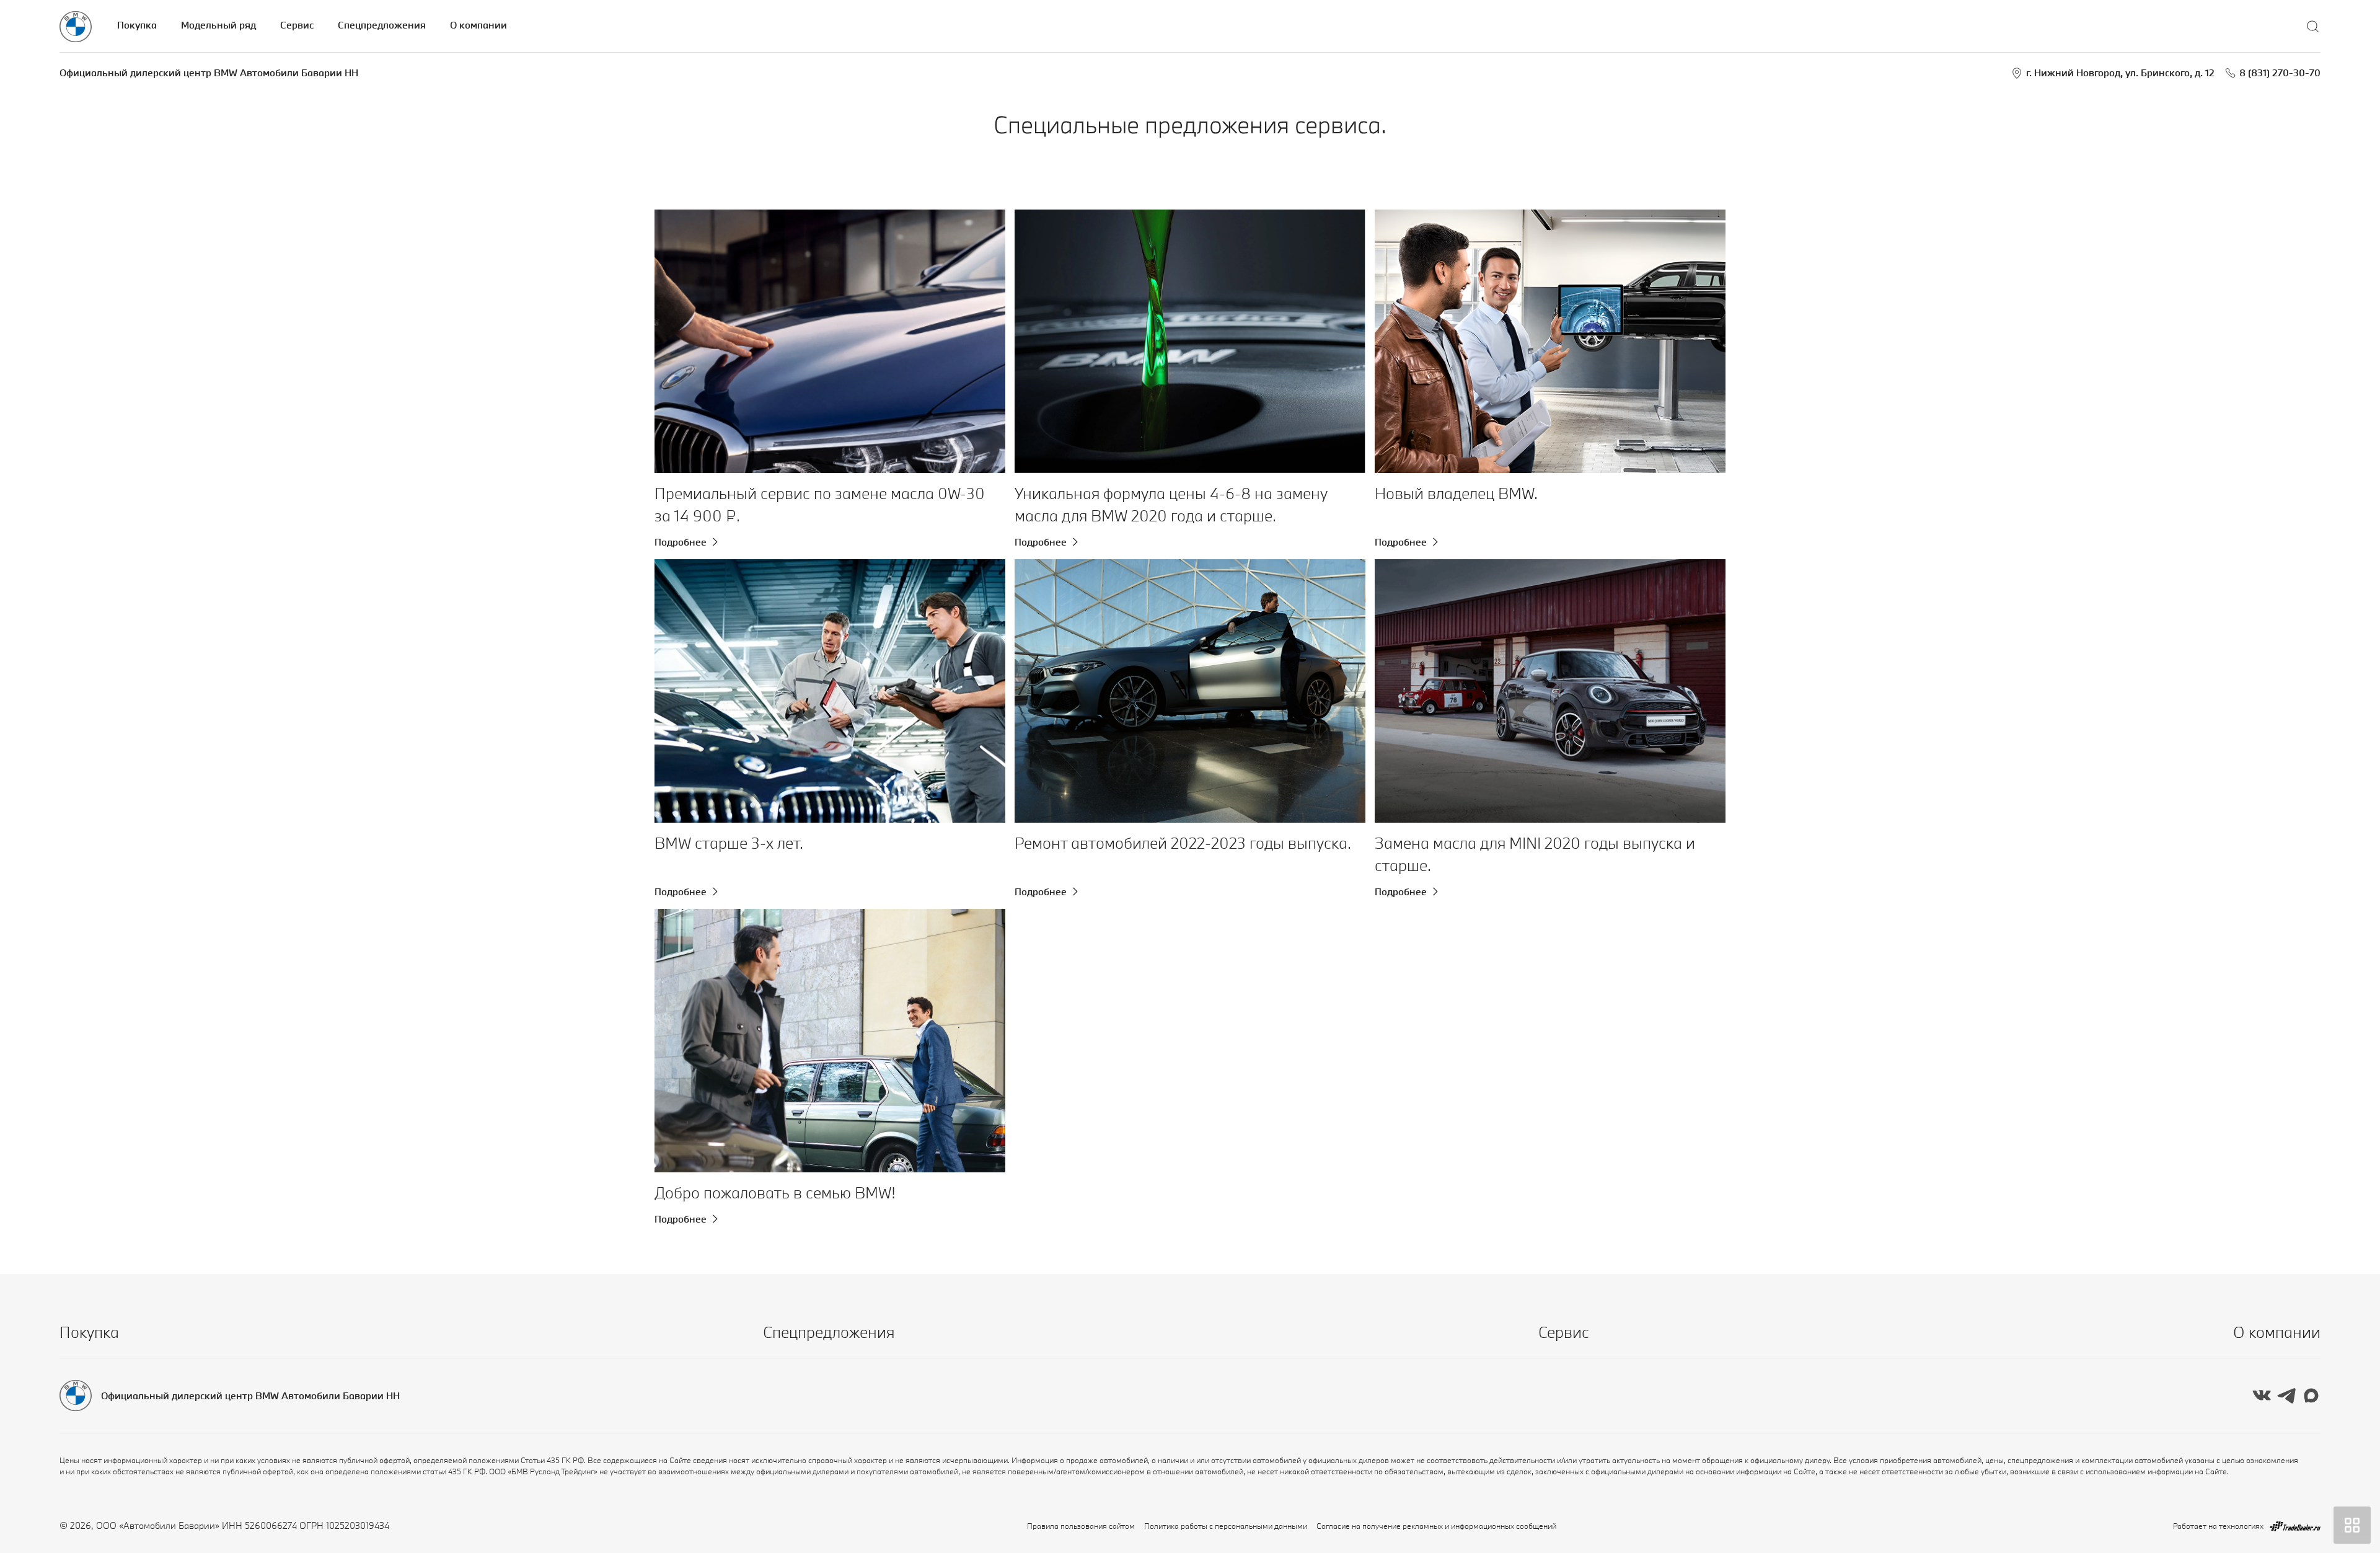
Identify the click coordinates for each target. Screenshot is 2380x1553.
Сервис (297, 25)
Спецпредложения (382, 25)
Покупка (137, 25)
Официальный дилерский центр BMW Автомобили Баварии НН (209, 73)
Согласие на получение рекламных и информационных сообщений (1436, 1526)
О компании (478, 25)
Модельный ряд (218, 25)
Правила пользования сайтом (1081, 1526)
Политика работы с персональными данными (1226, 1526)
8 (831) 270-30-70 (2280, 73)
